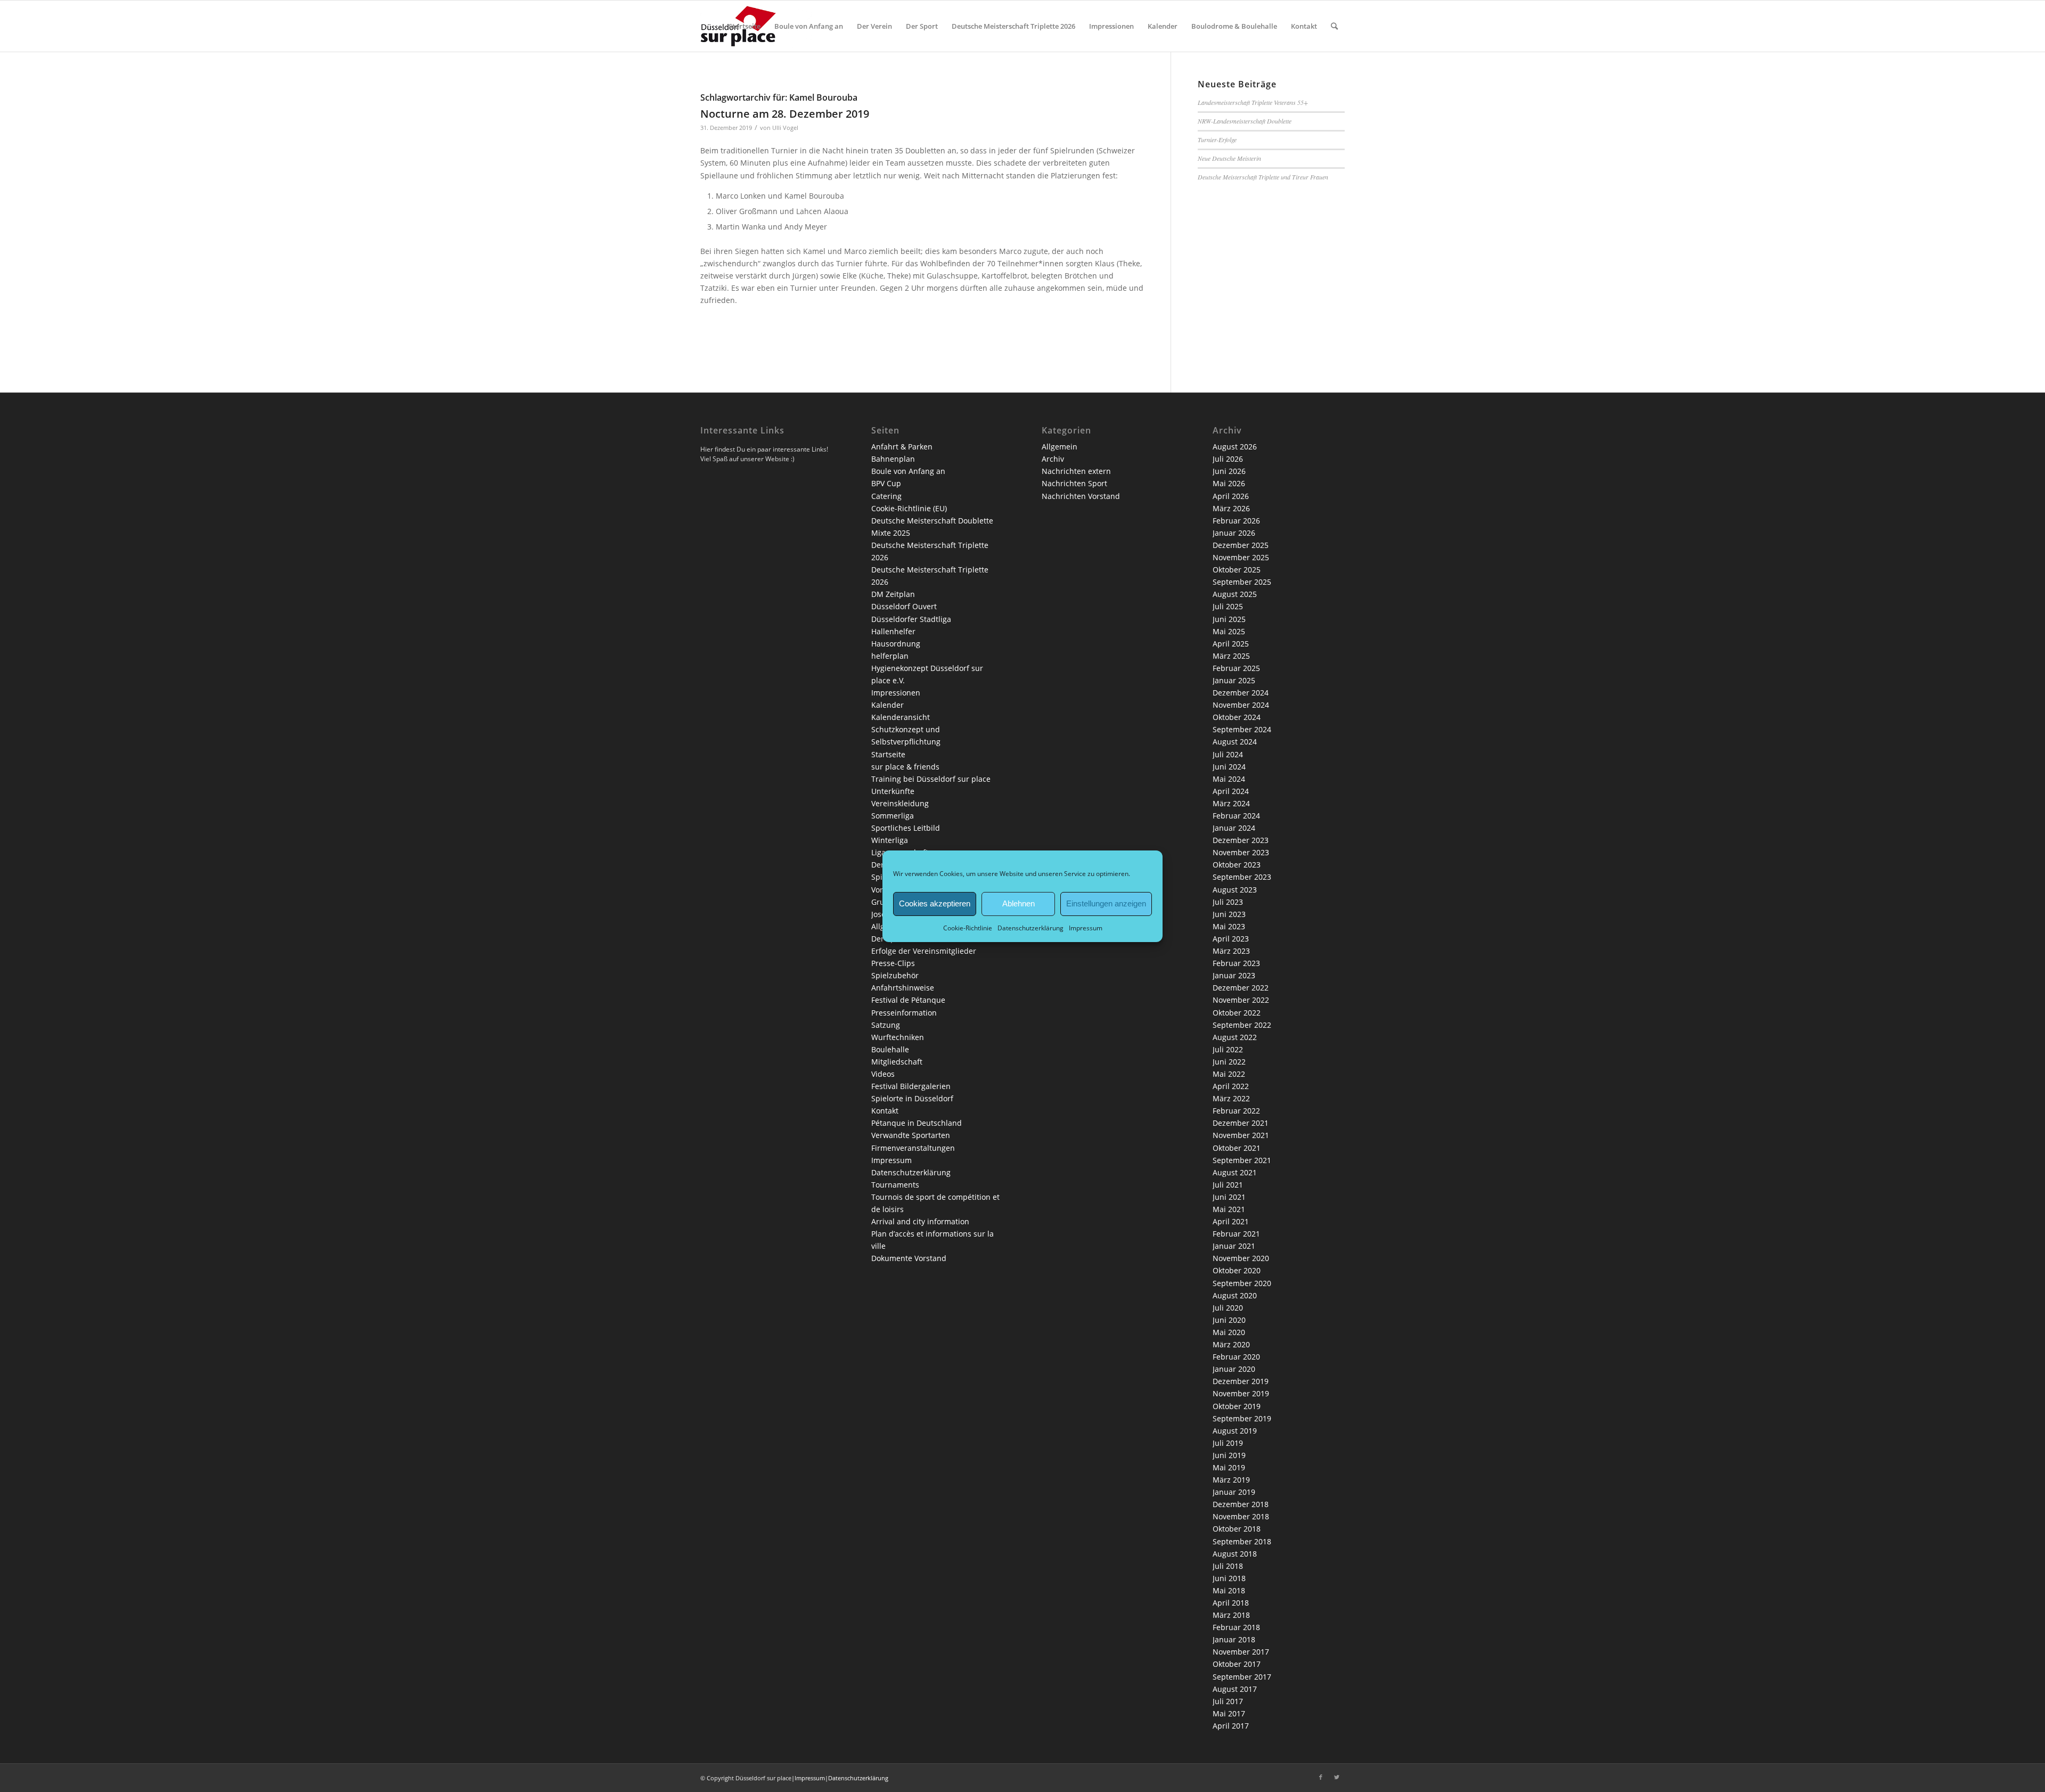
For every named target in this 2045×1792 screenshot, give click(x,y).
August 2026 (1235, 447)
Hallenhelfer (893, 631)
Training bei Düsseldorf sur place (931, 779)
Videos (883, 1074)
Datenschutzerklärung (1030, 927)
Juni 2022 (1229, 1062)
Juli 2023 (1228, 902)
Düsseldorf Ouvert (904, 606)
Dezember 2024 (1241, 693)
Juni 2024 (1229, 767)
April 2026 (1231, 496)
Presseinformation (904, 1013)
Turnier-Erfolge (1217, 140)
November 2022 (1241, 1000)
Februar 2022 (1236, 1111)
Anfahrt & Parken (902, 447)
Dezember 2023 (1241, 840)
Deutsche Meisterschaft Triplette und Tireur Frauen (1263, 177)
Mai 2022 (1229, 1074)
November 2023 (1241, 852)
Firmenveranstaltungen (913, 1148)
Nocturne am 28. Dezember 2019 (785, 114)
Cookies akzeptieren (935, 903)
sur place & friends (905, 767)
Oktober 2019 (1237, 1406)
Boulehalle (890, 1049)
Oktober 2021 (1237, 1148)
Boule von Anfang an (908, 471)
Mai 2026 (1229, 483)
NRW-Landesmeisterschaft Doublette (1245, 121)
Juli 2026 (1228, 459)
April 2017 (1231, 1726)
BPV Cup (886, 483)
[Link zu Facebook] (1321, 1777)
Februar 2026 (1236, 521)
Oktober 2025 (1237, 570)
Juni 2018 (1229, 1578)
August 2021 (1235, 1172)
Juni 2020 (1229, 1320)
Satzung (886, 1025)
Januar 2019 (1234, 1492)
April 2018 (1231, 1603)
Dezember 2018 (1241, 1504)
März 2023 (1231, 951)
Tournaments (895, 1185)
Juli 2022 (1228, 1049)
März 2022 (1231, 1098)
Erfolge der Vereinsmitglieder (924, 951)
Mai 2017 (1229, 1713)
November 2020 (1241, 1258)
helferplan (890, 656)
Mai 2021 (1229, 1209)
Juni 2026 (1229, 471)
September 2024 (1242, 729)
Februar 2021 (1236, 1234)
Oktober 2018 (1237, 1529)
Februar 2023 (1236, 963)
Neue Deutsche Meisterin (1229, 158)
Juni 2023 (1229, 914)
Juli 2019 (1228, 1443)
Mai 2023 (1229, 926)
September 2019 (1242, 1418)
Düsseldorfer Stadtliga (911, 619)
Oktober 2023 (1237, 865)
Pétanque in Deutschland (917, 1123)
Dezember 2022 (1241, 988)
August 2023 (1235, 890)
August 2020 (1235, 1295)
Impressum (1086, 927)
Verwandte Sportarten (911, 1135)
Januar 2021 (1234, 1246)
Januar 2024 (1234, 828)
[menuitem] (745, 26)
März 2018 (1231, 1615)
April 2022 (1231, 1086)
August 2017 (1235, 1689)
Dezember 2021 (1241, 1123)
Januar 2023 (1234, 975)
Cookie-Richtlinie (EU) (909, 508)
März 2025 (1231, 656)
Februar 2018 (1236, 1627)
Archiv (1053, 459)
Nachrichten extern (1076, 471)
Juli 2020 (1228, 1308)
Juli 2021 (1228, 1185)
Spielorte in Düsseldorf (912, 1098)
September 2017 (1242, 1677)
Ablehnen (1019, 903)
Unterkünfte (893, 791)
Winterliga (890, 840)
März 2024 (1231, 803)
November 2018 (1241, 1516)
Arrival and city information (920, 1221)
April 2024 (1231, 791)
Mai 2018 (1229, 1590)
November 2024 (1241, 705)
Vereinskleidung (900, 803)
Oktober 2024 (1237, 717)
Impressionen (896, 693)
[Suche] (1334, 26)
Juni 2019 (1229, 1455)
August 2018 (1235, 1554)
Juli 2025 (1228, 606)
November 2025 (1241, 557)
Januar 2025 (1234, 680)
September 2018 (1242, 1541)
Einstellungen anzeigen (1106, 903)
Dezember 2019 (1241, 1381)
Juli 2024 (1228, 754)
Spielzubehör (895, 975)
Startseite (888, 754)
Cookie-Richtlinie (968, 927)
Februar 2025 (1236, 668)
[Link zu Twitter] (1337, 1777)
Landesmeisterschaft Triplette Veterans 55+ (1253, 102)
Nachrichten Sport (1074, 483)
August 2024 (1235, 742)
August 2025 (1235, 594)
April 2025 (1231, 644)
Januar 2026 (1234, 533)
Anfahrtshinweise (903, 988)
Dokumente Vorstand (909, 1258)
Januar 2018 (1234, 1639)
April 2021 (1231, 1221)
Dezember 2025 (1241, 545)
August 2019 (1235, 1431)
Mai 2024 (1229, 779)
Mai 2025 (1229, 631)
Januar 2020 (1234, 1369)
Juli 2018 (1228, 1566)
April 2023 (1231, 939)
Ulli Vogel (785, 128)
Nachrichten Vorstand (1081, 496)
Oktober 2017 (1237, 1664)
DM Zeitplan (893, 594)
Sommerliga (893, 816)
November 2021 (1241, 1135)
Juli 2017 (1228, 1701)
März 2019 (1231, 1480)
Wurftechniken (898, 1037)
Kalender (887, 705)
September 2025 (1242, 582)
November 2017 (1241, 1652)
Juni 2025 (1229, 619)
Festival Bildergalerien (911, 1086)
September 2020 (1242, 1283)
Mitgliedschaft (897, 1062)
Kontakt (885, 1111)
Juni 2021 (1229, 1197)
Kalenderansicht (901, 717)
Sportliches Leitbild (906, 828)
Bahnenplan (893, 459)
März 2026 (1231, 508)
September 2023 (1242, 877)
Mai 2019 (1229, 1467)
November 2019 (1241, 1393)
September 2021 (1242, 1160)
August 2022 (1235, 1037)
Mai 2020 (1229, 1332)
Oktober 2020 (1237, 1270)
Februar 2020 (1236, 1357)
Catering (886, 496)
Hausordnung (896, 644)
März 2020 (1231, 1344)
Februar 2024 (1236, 816)
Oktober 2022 (1237, 1013)
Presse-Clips (893, 963)
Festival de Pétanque (908, 1000)
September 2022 (1242, 1025)
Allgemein (1060, 447)
